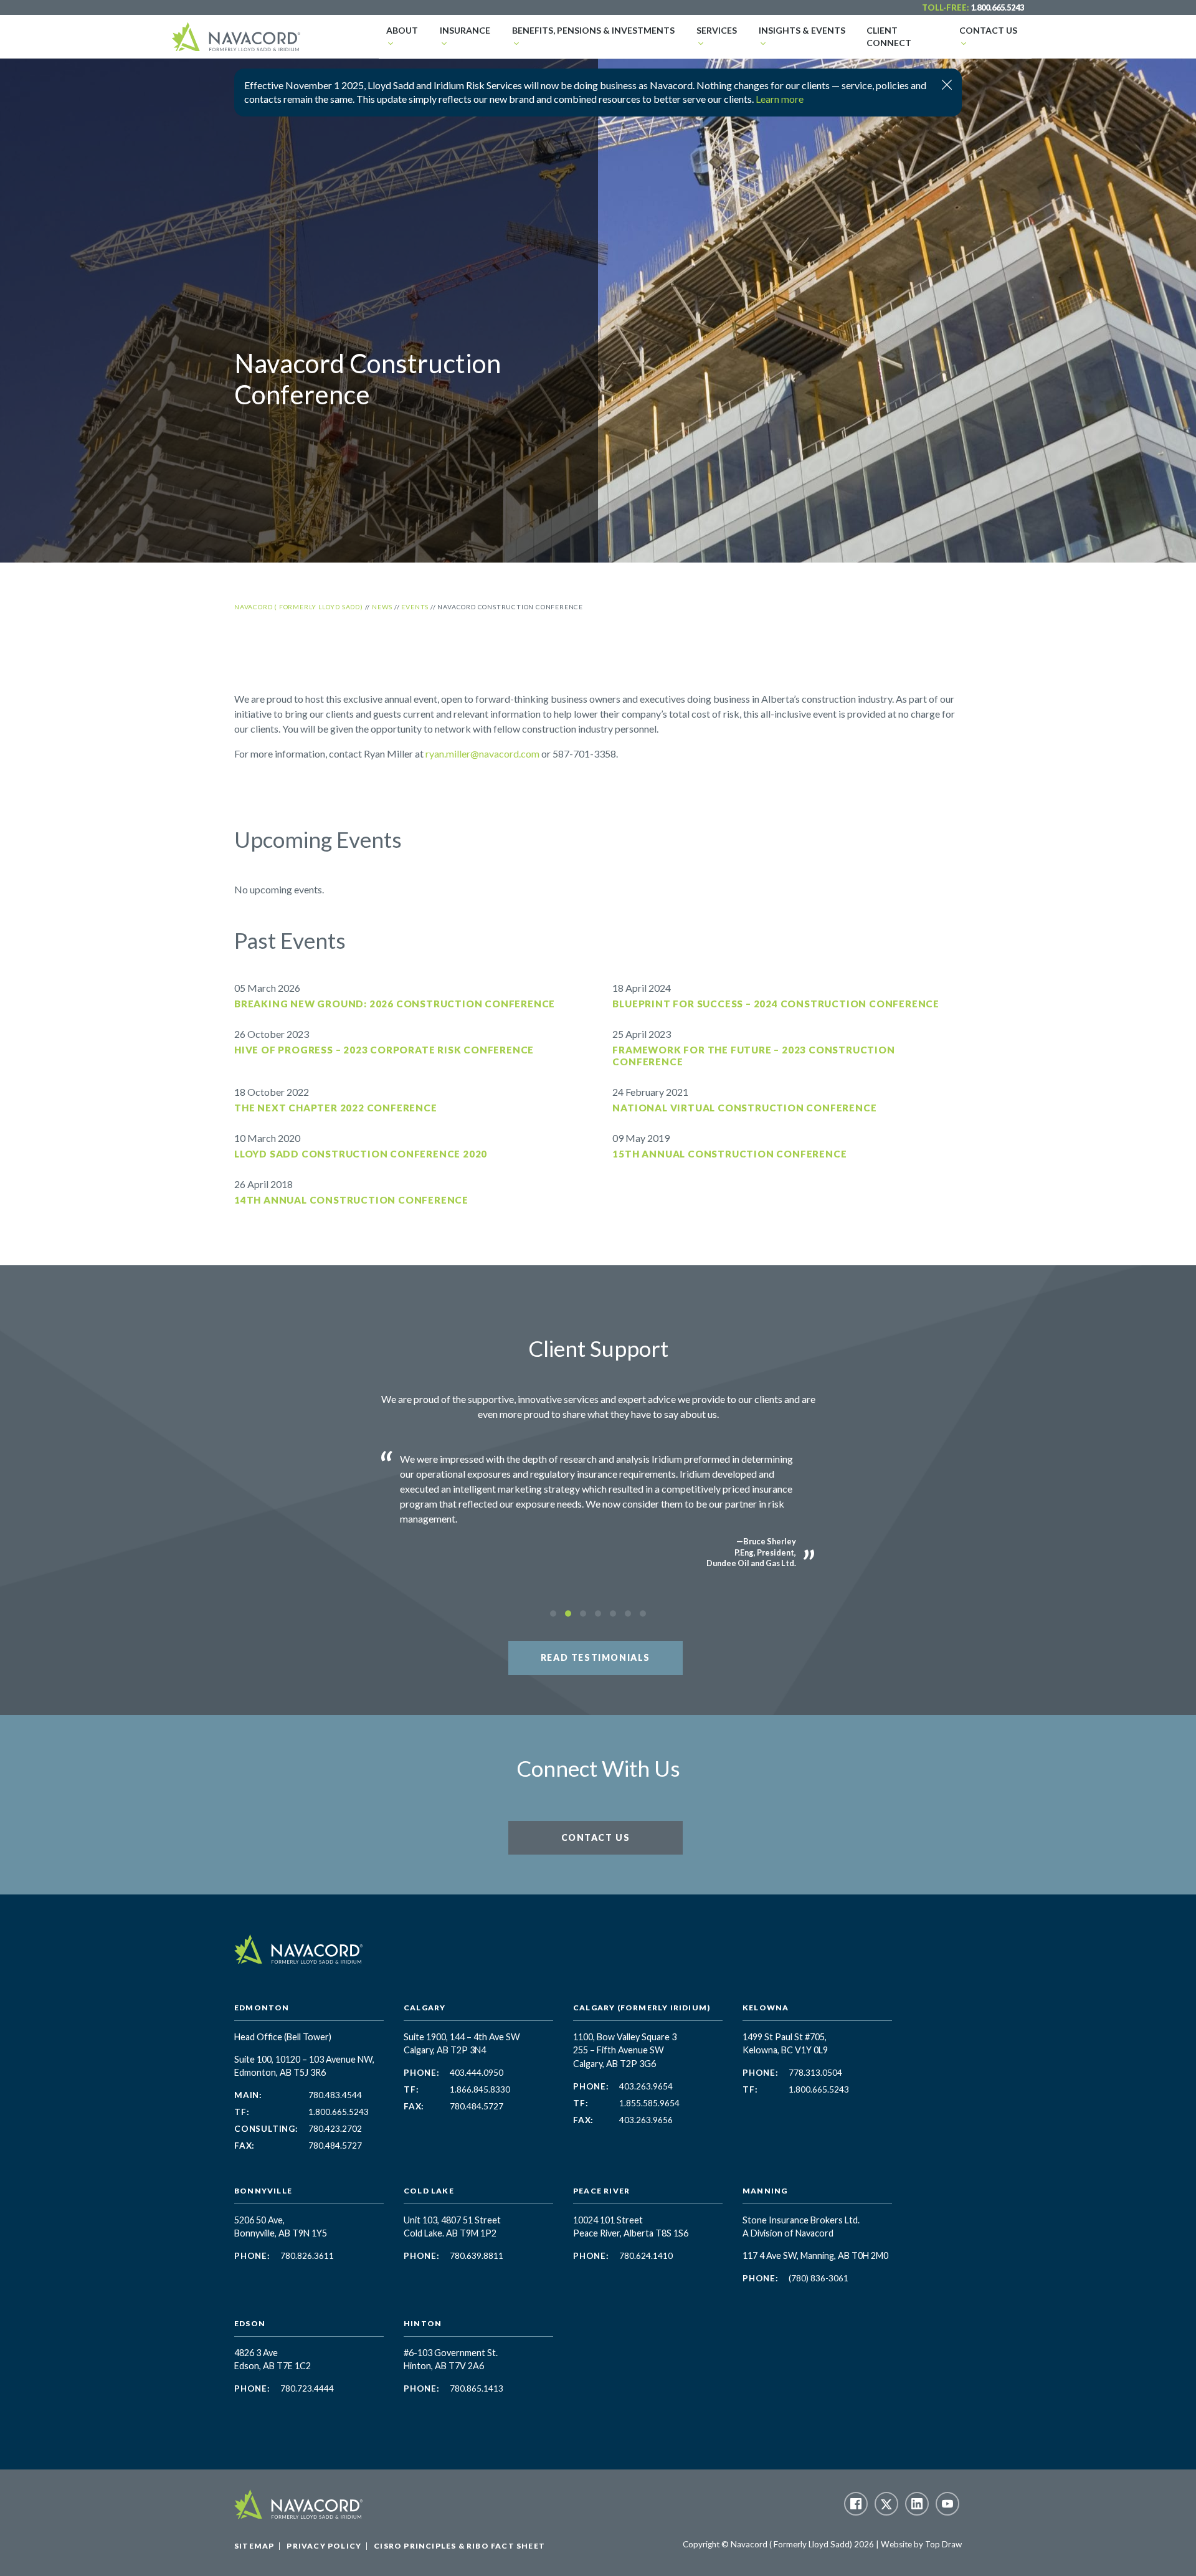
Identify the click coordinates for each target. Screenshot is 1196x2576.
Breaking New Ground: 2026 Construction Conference (395, 1004)
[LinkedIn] (917, 2504)
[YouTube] (947, 2504)
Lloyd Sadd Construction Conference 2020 (361, 1154)
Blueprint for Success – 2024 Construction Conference (776, 1004)
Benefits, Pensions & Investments (593, 30)
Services (717, 30)
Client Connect (889, 36)
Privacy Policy (324, 2546)
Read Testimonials (596, 1657)
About (402, 30)
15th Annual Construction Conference (729, 1154)
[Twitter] (886, 2504)
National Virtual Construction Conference (744, 1108)
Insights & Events (802, 30)
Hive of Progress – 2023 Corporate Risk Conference (384, 1050)
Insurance (465, 30)
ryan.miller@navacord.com (482, 753)
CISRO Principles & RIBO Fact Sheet (459, 2546)
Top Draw (943, 2544)
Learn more (780, 99)
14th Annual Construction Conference (351, 1200)
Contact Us (988, 30)
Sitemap (254, 2546)
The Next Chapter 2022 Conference (336, 1108)
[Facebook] (856, 2504)
